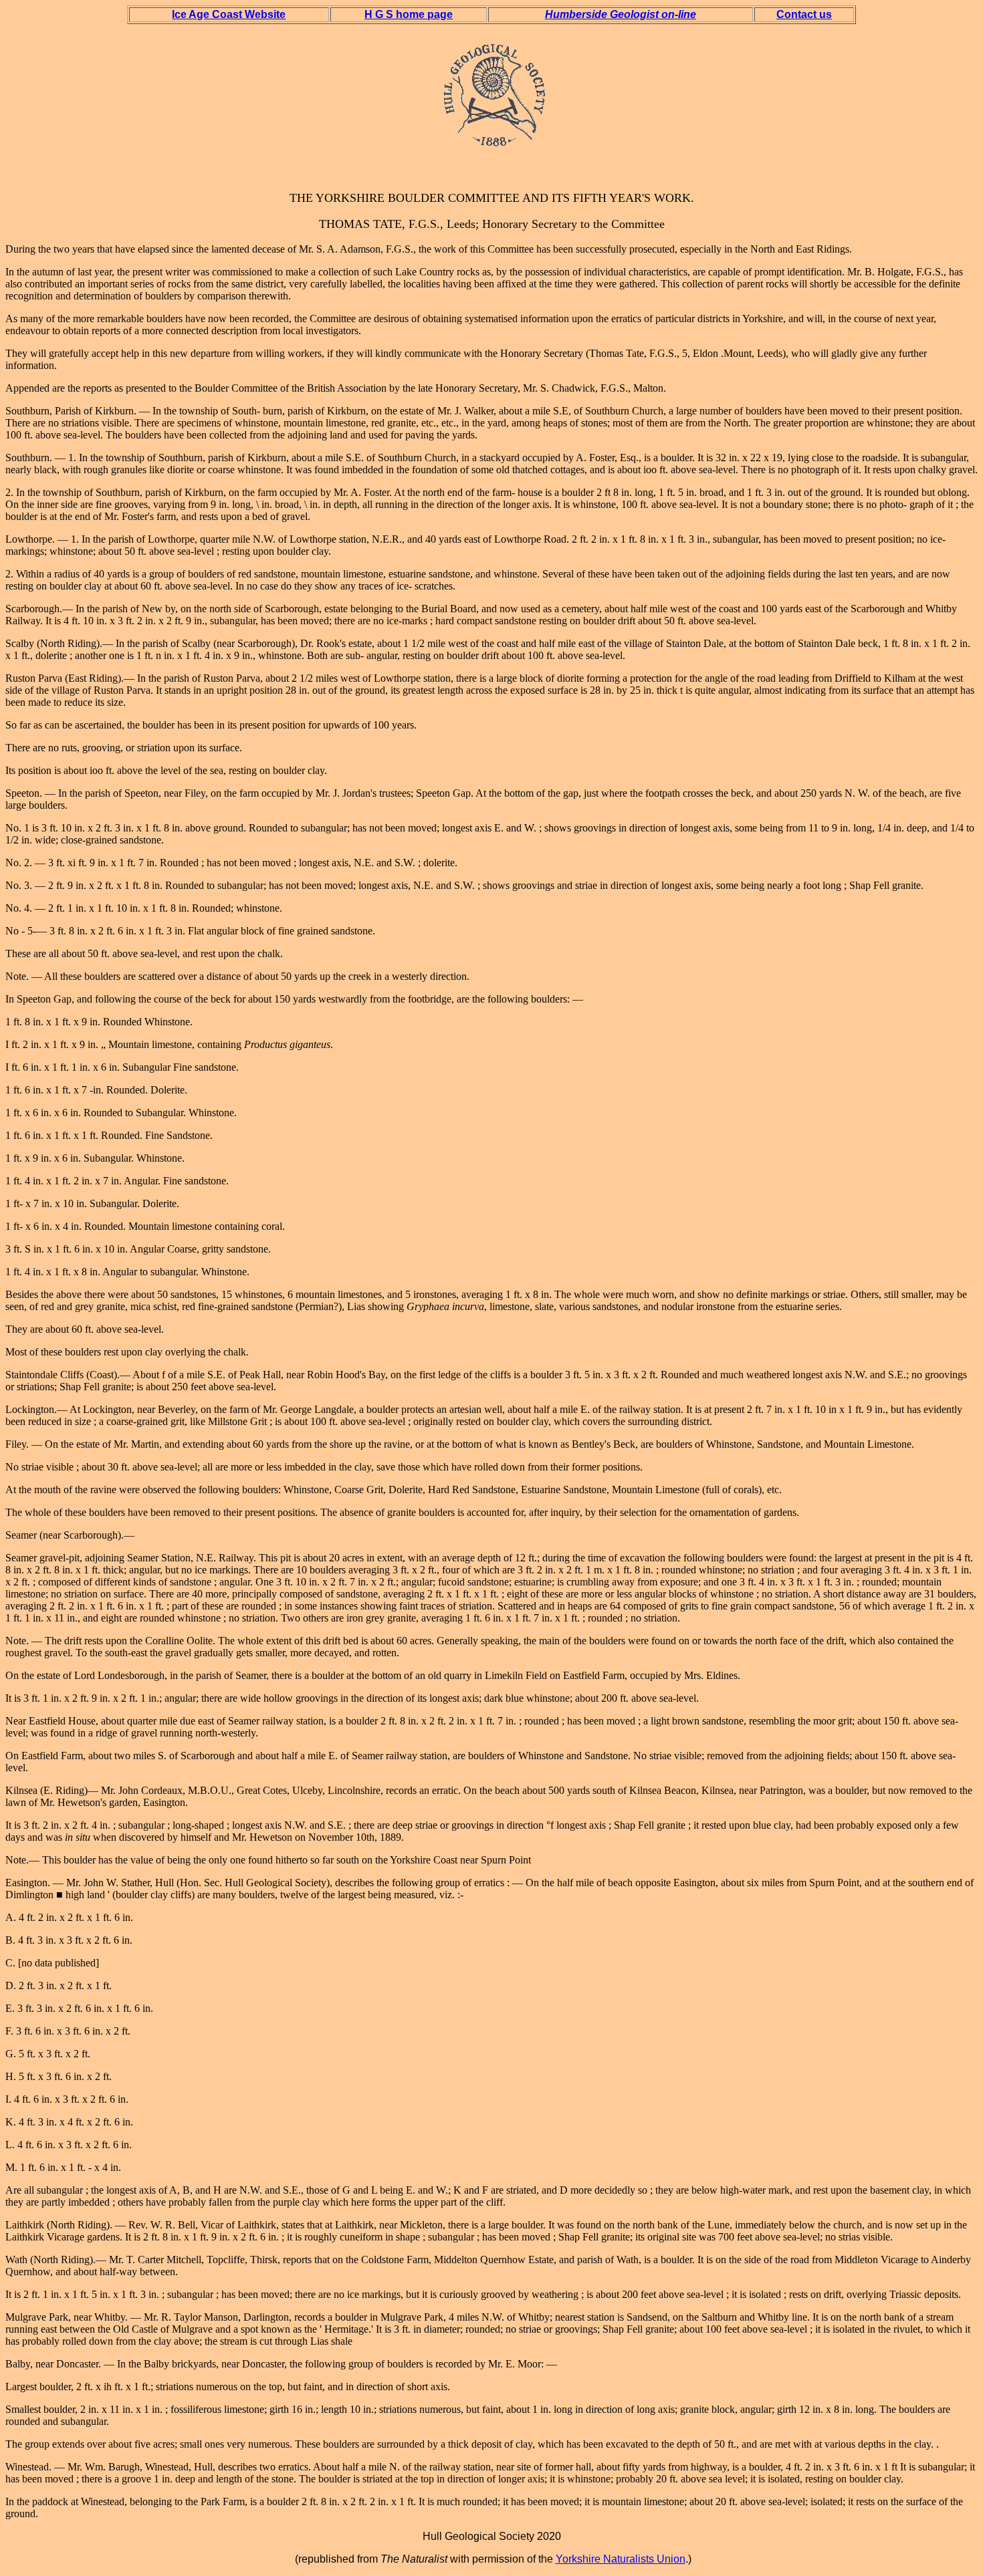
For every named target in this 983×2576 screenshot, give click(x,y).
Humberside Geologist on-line (621, 14)
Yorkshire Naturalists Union (621, 2559)
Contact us (804, 14)
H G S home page (409, 14)
